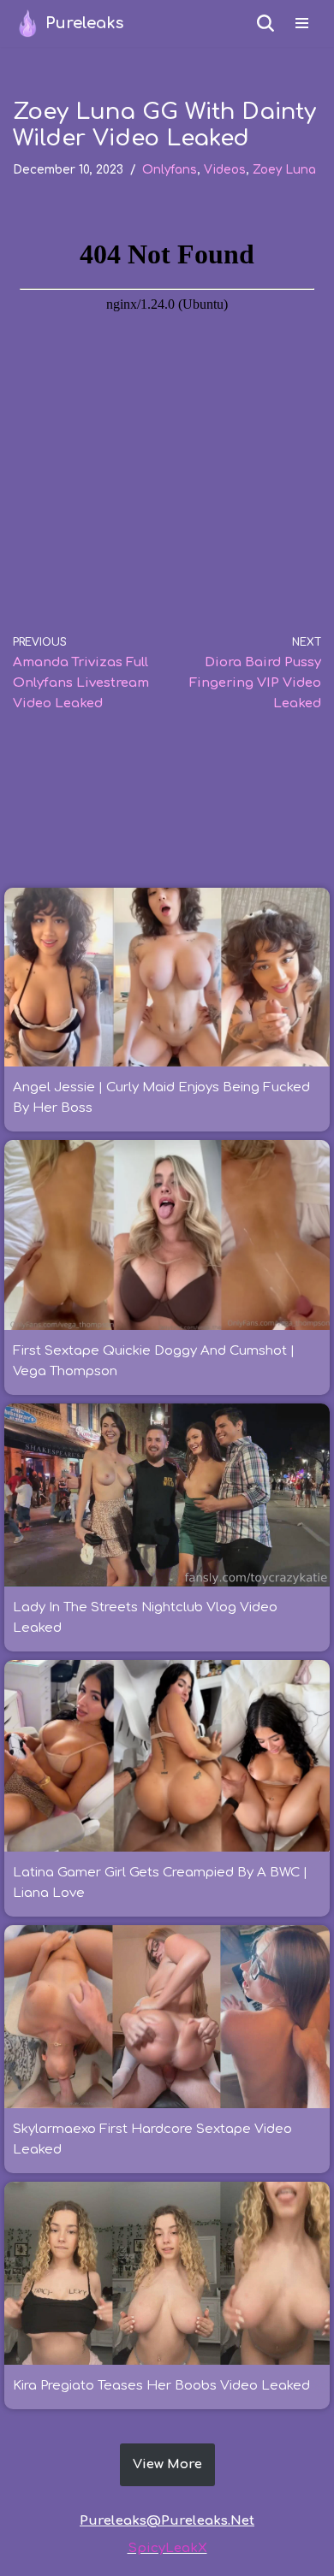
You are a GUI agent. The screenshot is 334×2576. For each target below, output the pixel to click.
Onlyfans (170, 170)
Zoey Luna (284, 170)
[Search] (265, 23)
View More (167, 2464)
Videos (225, 170)
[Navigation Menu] (302, 23)
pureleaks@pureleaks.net (167, 2521)
